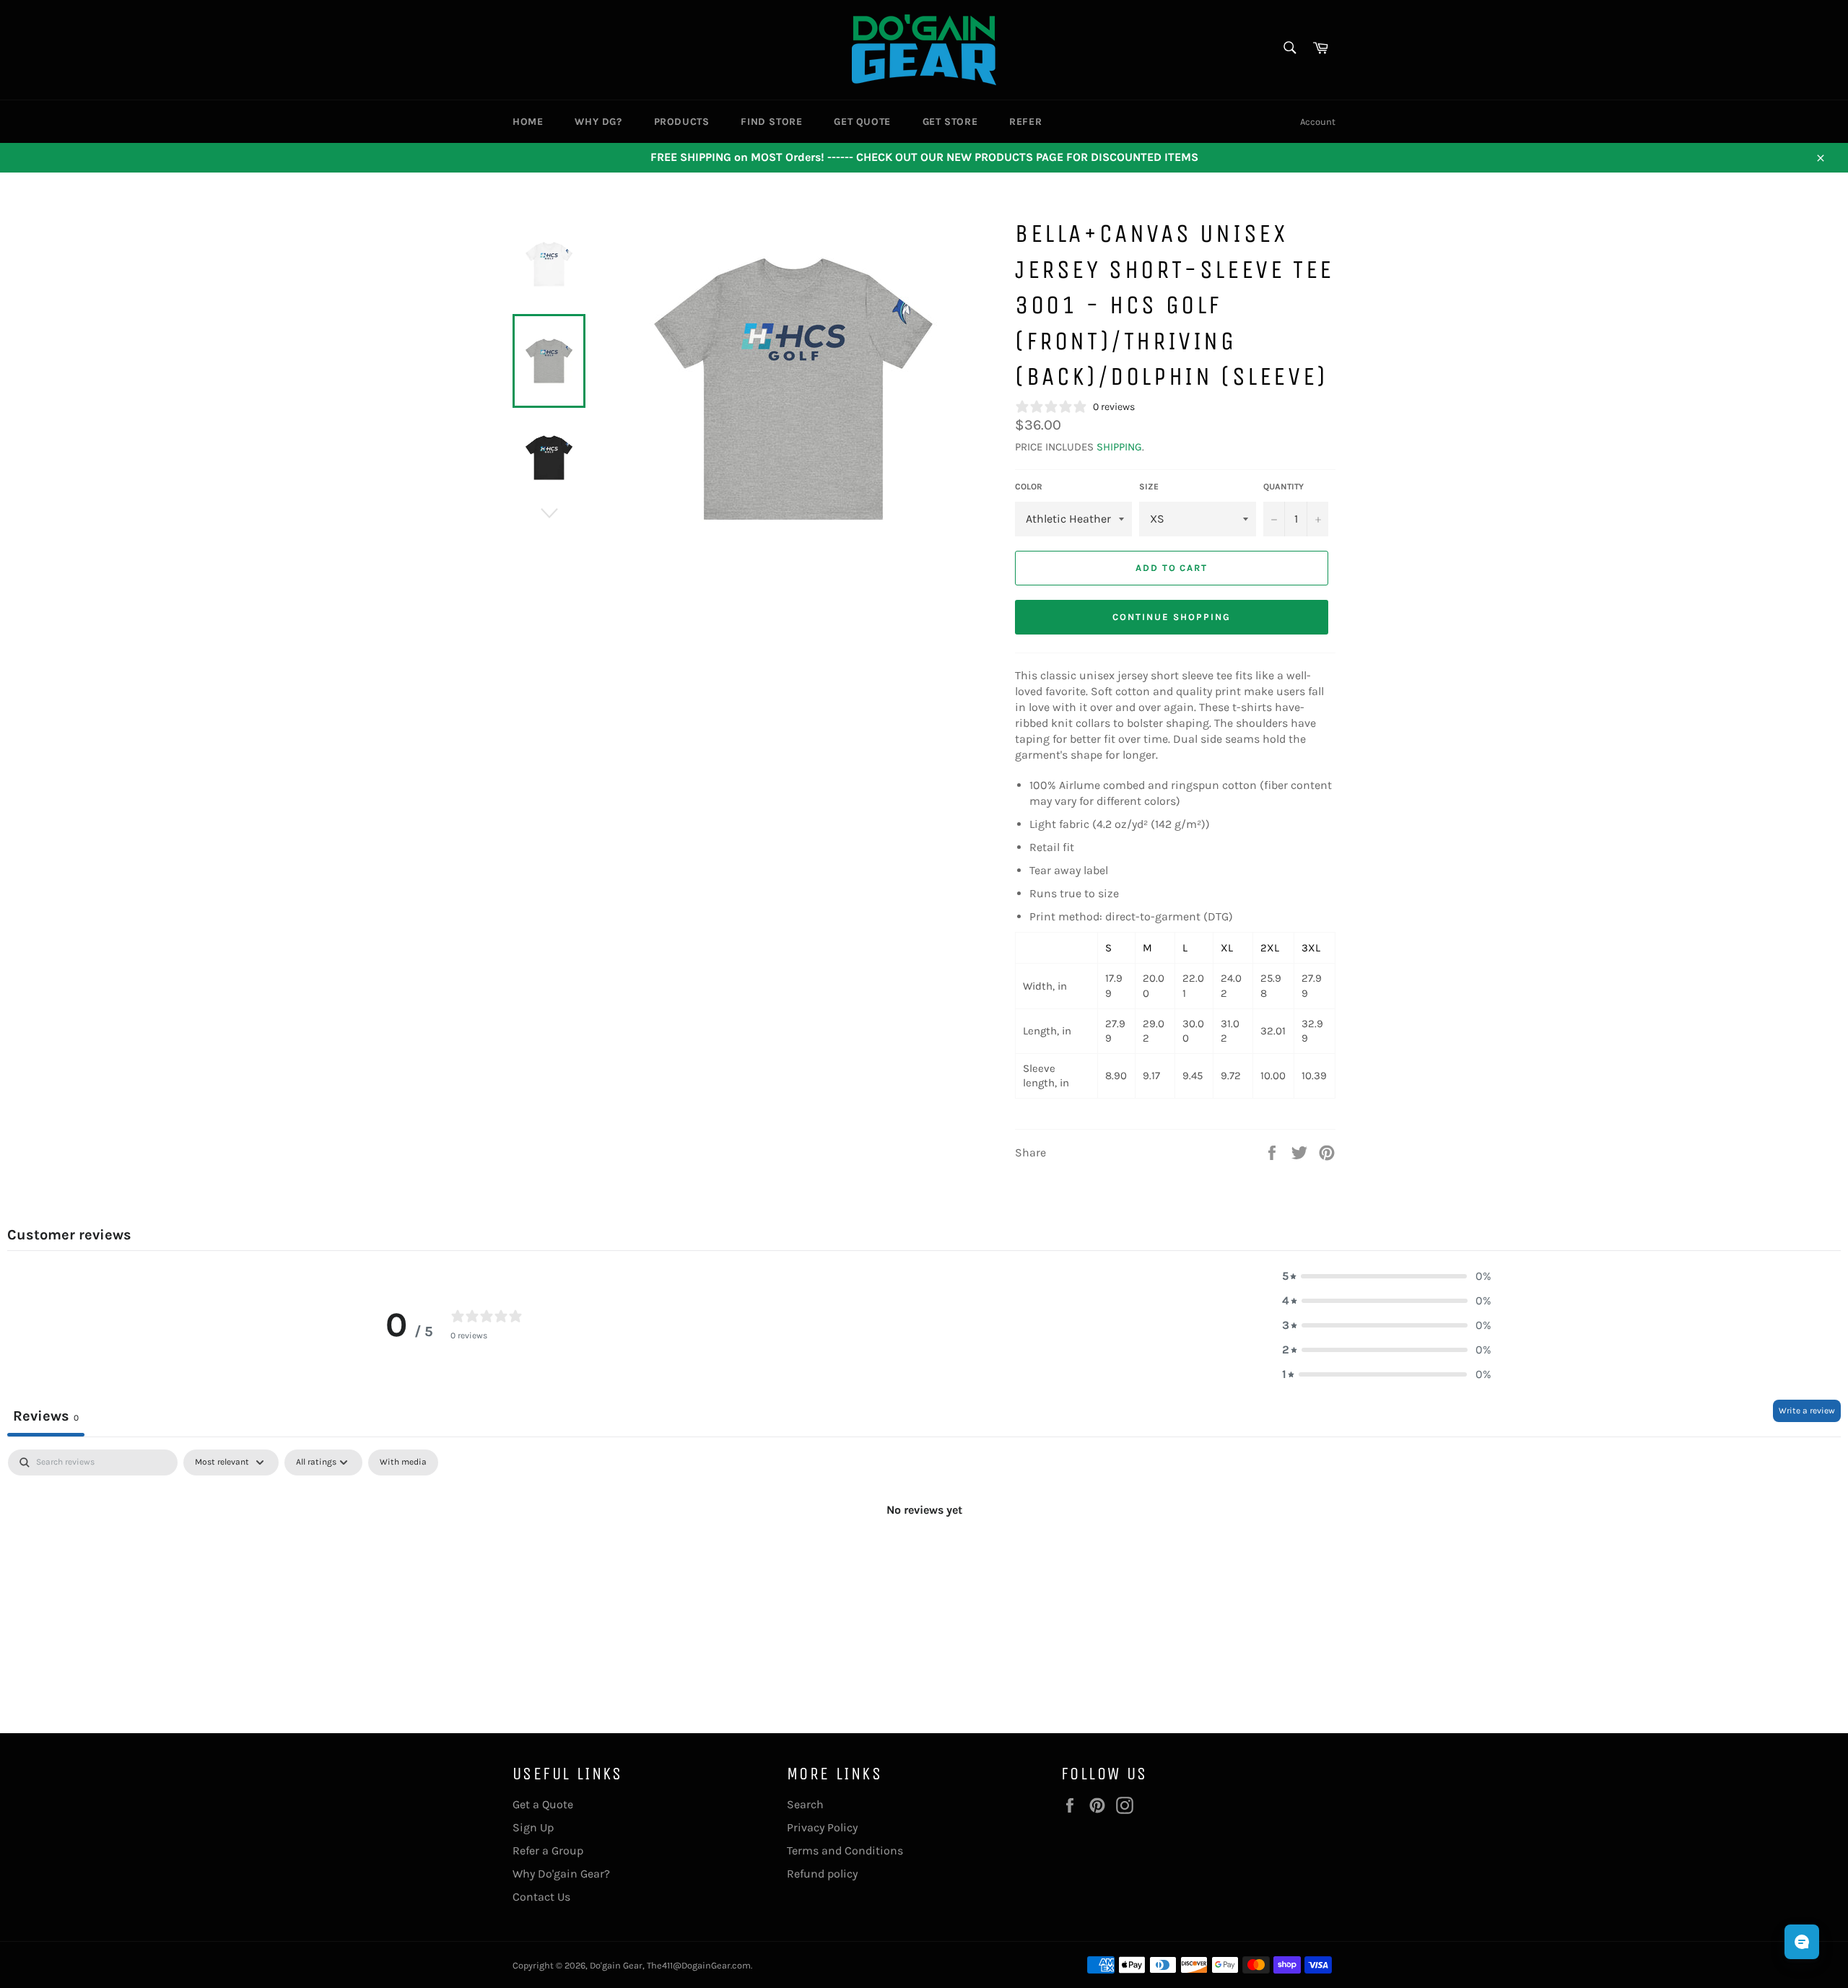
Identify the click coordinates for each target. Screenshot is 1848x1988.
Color (1029, 487)
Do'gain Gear (616, 1965)
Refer (1025, 122)
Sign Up (533, 1827)
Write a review (1807, 1411)
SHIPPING (1119, 447)
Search (805, 1804)
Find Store (771, 122)
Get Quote (862, 122)
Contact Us (541, 1897)
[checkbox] (403, 1462)
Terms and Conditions (845, 1850)
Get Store (950, 122)
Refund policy (822, 1874)
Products (682, 122)
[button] (1387, 1276)
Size (1149, 487)
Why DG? (598, 122)
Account (1318, 122)
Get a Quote (543, 1804)
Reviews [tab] (46, 1416)
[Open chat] (1802, 1942)
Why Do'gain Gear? (561, 1874)
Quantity (1283, 487)
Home (528, 122)
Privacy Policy (822, 1827)
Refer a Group (548, 1850)
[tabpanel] (924, 1558)
